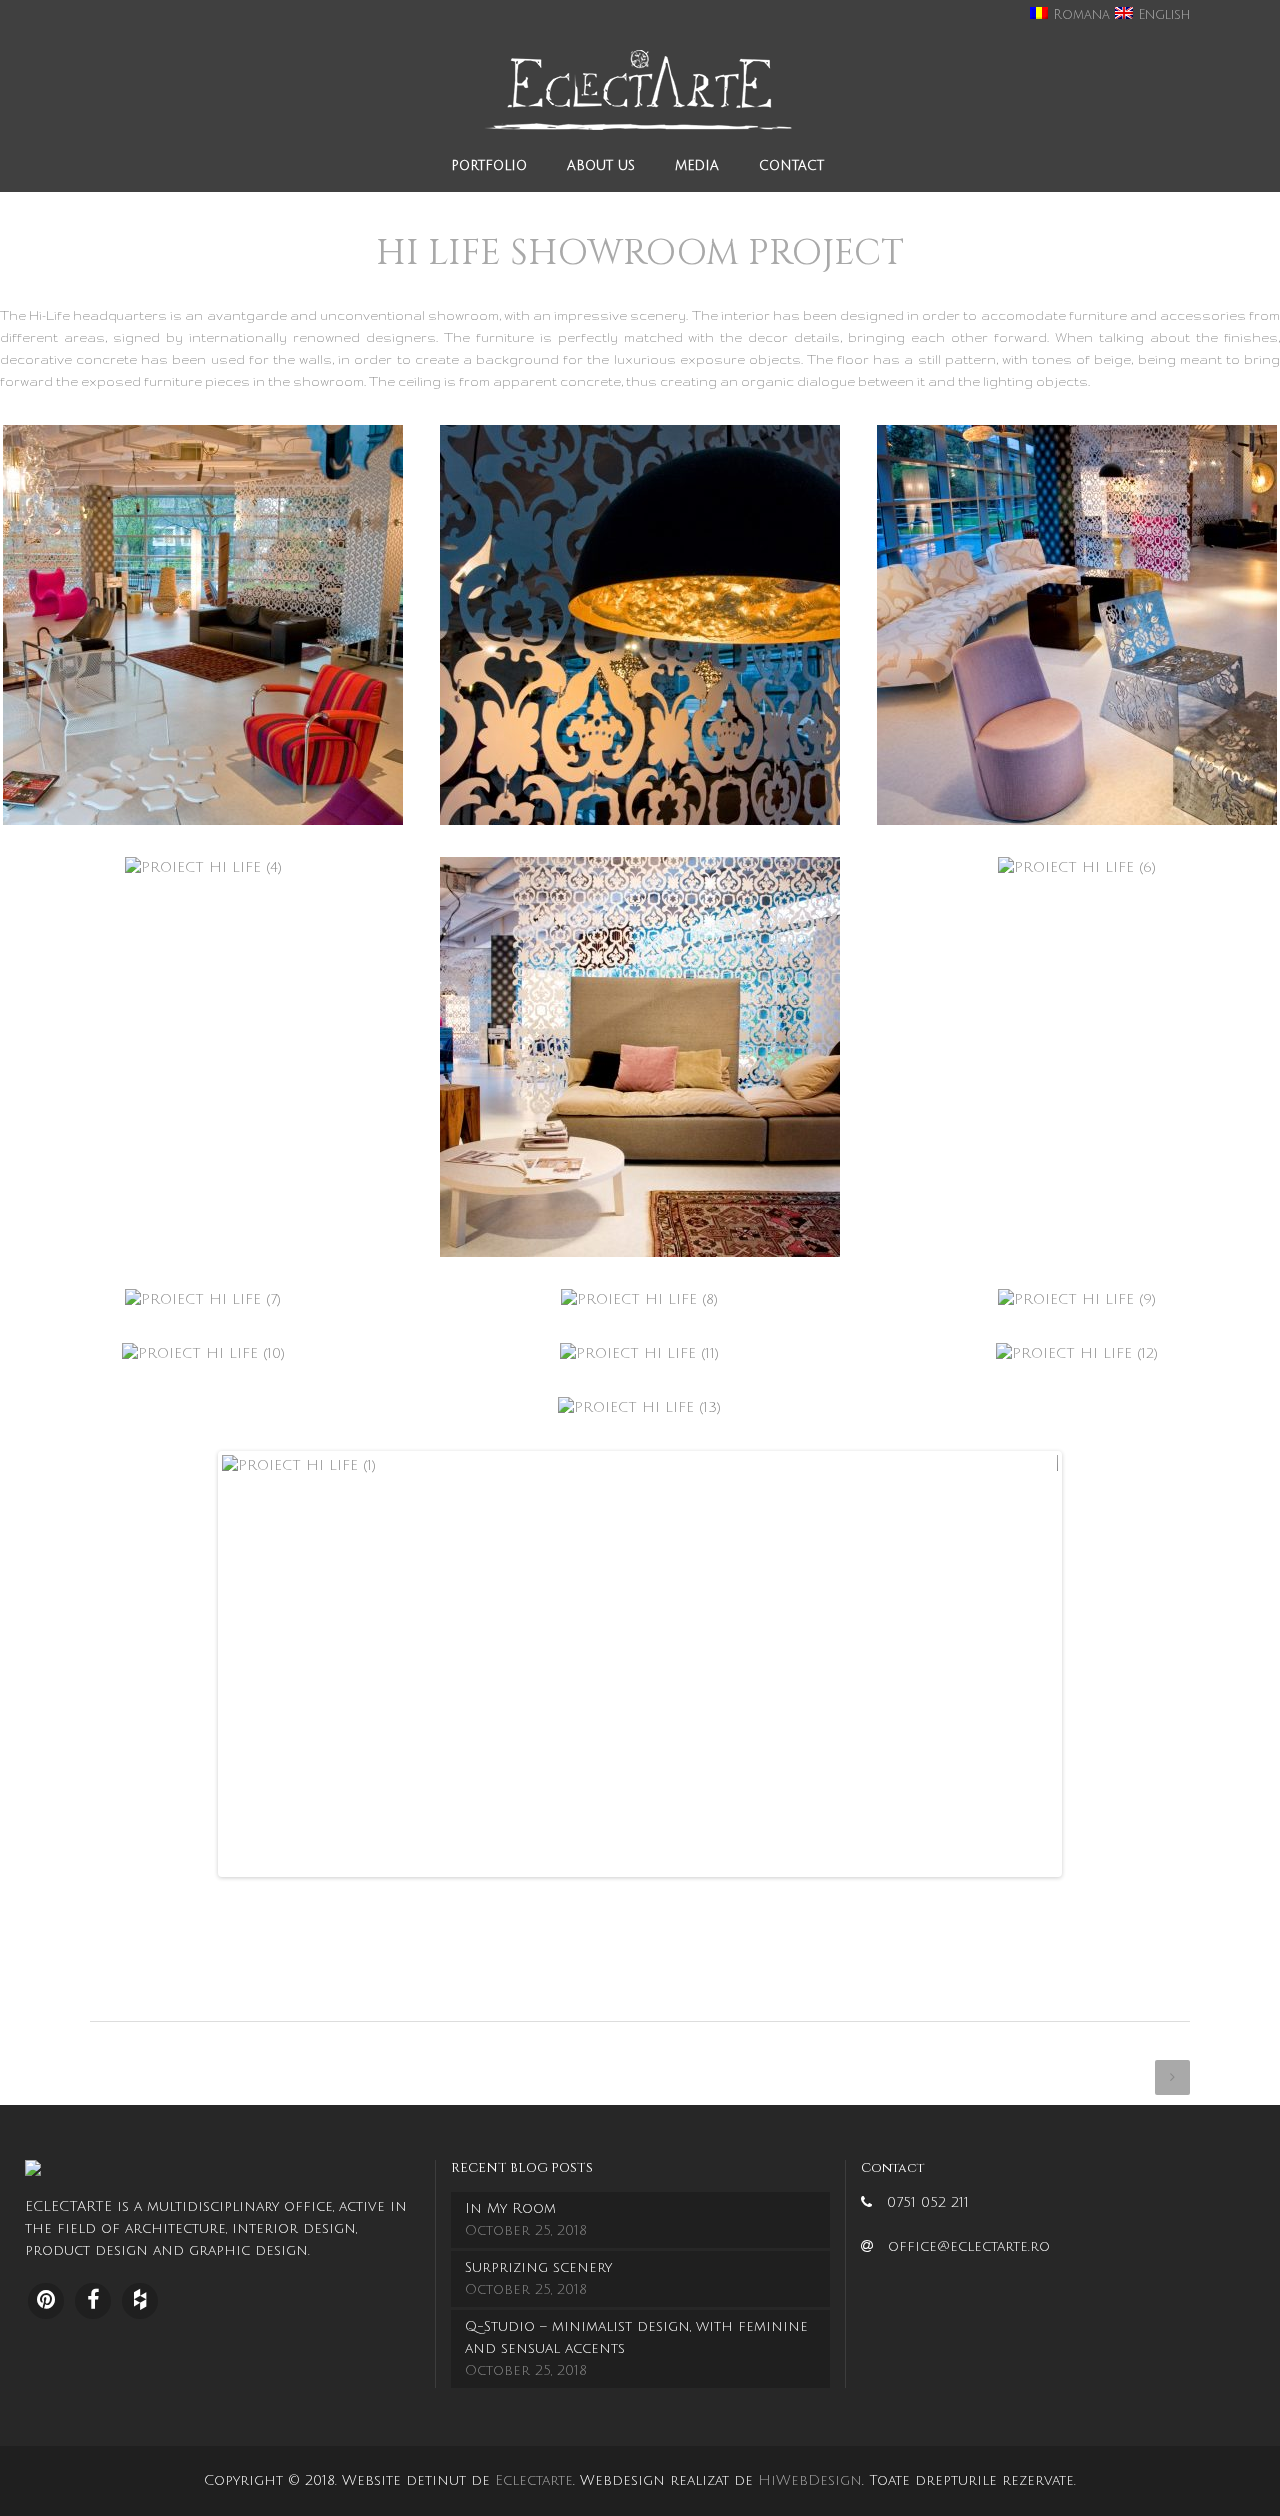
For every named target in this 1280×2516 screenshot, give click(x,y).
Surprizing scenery (538, 2267)
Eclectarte (534, 2480)
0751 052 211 (928, 2202)
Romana (1079, 15)
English (1161, 15)
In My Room (510, 2208)
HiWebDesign (810, 2480)
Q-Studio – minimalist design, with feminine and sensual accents (636, 2337)
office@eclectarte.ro (969, 2246)
